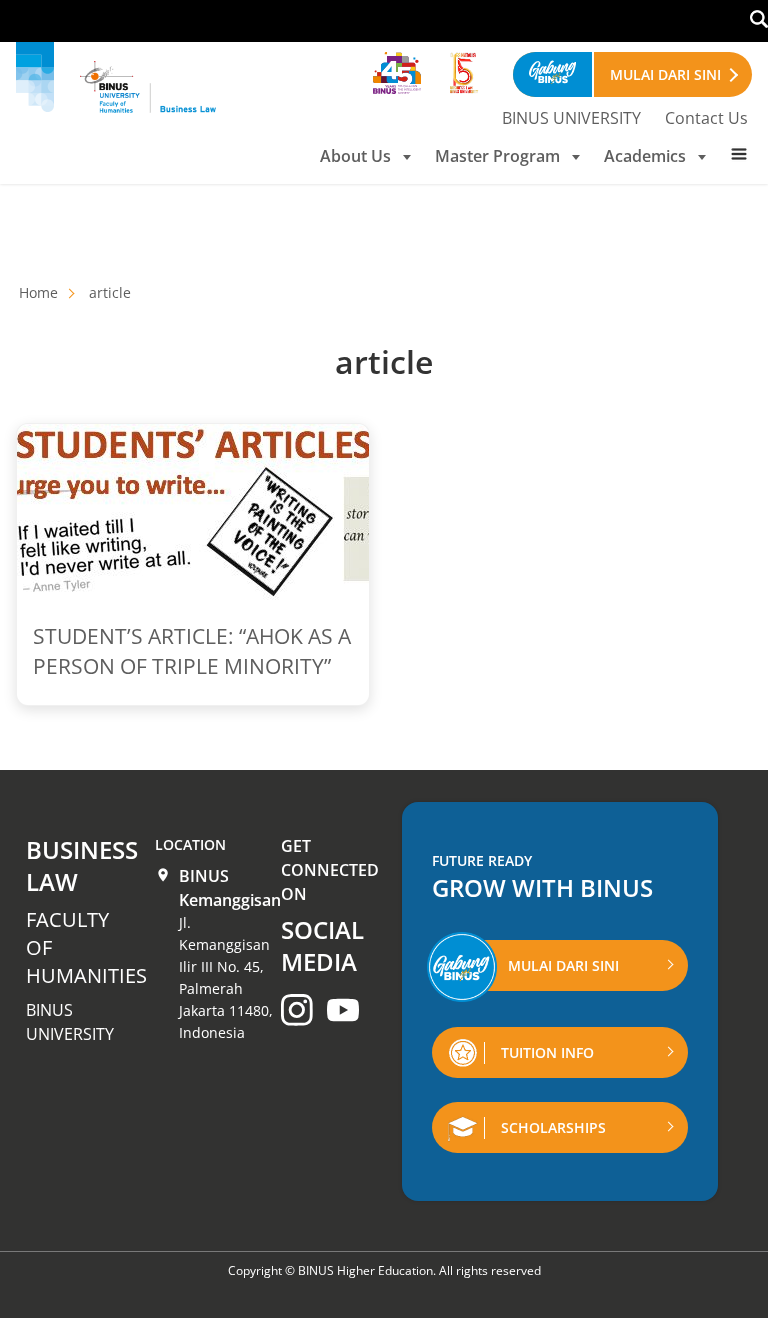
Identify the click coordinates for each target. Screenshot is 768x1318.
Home (38, 292)
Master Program (497, 156)
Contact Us (706, 118)
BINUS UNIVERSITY (571, 118)
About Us (355, 156)
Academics (645, 156)
